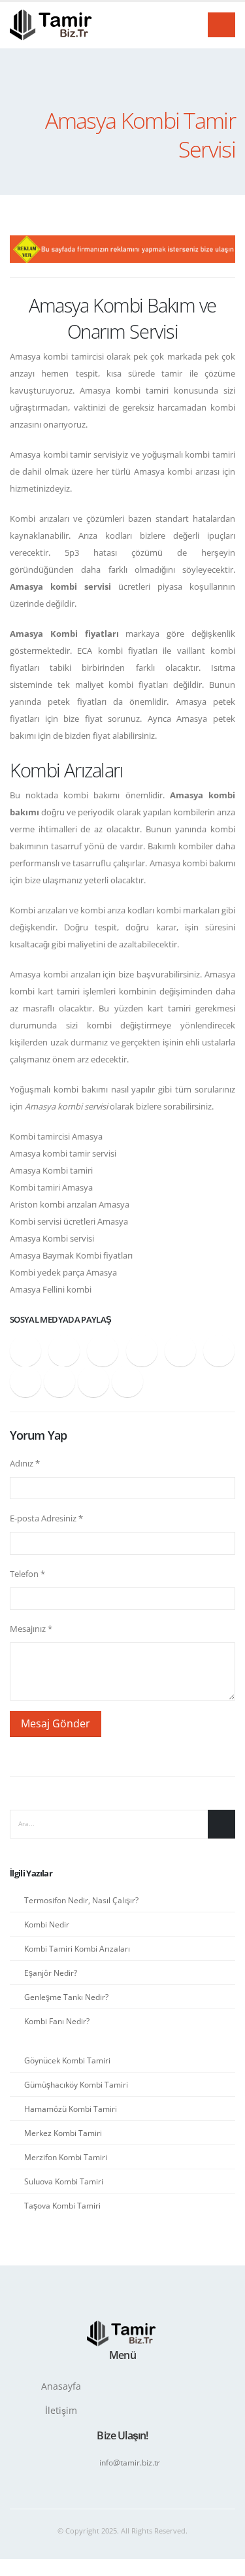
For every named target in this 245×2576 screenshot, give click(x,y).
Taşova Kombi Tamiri (62, 2205)
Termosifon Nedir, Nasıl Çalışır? (81, 1900)
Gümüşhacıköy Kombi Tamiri (76, 2084)
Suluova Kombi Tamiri (64, 2181)
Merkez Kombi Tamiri (63, 2133)
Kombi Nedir (47, 1924)
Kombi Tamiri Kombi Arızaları (77, 1948)
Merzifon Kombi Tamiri (66, 2157)
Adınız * (25, 1463)
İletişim (61, 2410)
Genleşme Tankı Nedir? (66, 1997)
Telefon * (27, 1574)
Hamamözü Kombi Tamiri (71, 2109)
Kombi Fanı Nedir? (57, 2021)
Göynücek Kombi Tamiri (67, 2060)
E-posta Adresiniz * (46, 1518)
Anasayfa (61, 2386)
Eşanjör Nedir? (51, 1973)
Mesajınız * (31, 1629)
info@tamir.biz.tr (130, 2462)
